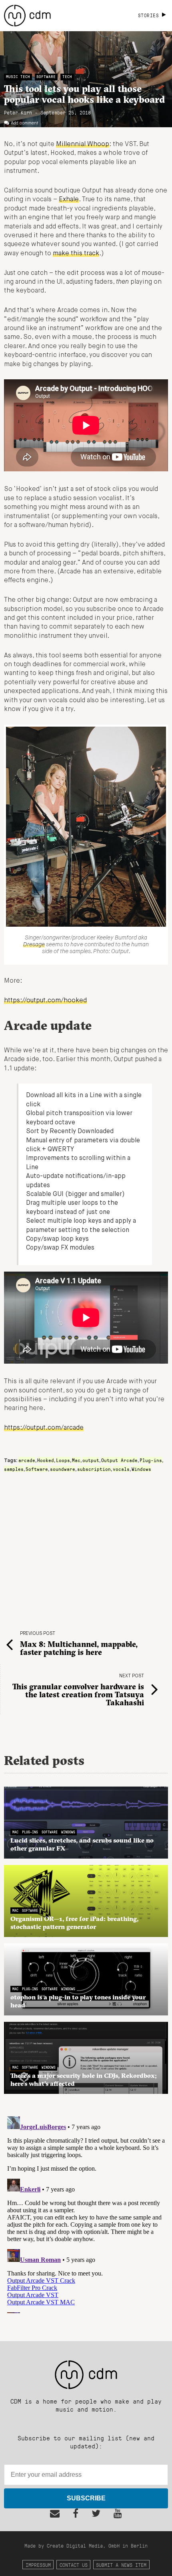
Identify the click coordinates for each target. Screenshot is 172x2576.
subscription (94, 1469)
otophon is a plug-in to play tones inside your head (78, 2001)
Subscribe (86, 2498)
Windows (141, 1469)
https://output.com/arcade (44, 1428)
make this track (76, 254)
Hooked (46, 1460)
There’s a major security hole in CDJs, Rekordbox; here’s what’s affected (84, 2079)
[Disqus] (86, 2213)
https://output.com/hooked (45, 1001)
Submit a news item (121, 2565)
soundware (63, 1469)
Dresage (34, 945)
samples (14, 1469)
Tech (67, 77)
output (91, 1460)
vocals (121, 1469)
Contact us (74, 2565)
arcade (27, 1460)
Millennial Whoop (83, 144)
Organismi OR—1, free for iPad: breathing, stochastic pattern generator (74, 1923)
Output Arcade (119, 1460)
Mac (76, 1460)
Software (46, 77)
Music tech (18, 77)
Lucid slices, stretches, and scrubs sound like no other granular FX (82, 1844)
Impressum (38, 2565)
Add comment (25, 123)
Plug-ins (151, 1460)
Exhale (69, 200)
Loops (63, 1460)
